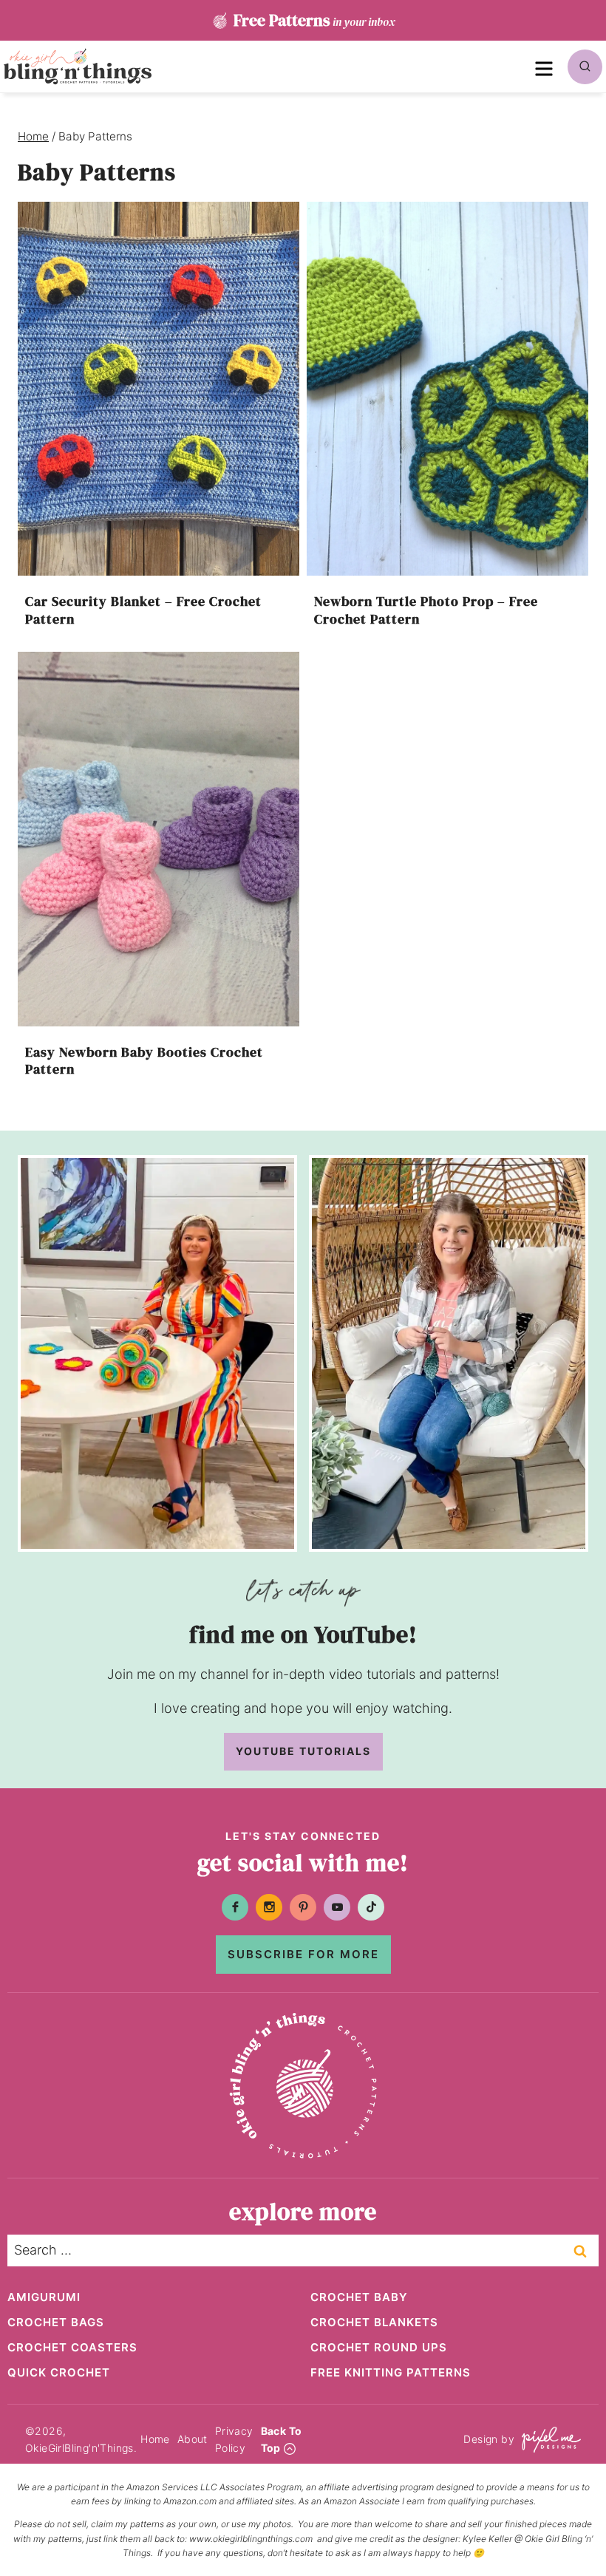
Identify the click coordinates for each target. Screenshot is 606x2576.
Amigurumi (44, 2297)
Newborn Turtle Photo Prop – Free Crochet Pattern (426, 610)
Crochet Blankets (374, 2322)
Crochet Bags (56, 2322)
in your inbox (314, 20)
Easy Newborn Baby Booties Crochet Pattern (144, 1060)
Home (155, 2439)
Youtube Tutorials (303, 1751)
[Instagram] (269, 1907)
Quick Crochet (59, 2372)
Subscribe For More (303, 1954)
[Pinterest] (303, 1907)
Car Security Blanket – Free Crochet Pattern (143, 610)
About (193, 2439)
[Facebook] (235, 1907)
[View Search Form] (585, 67)
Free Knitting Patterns (391, 2372)
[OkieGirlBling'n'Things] (78, 67)
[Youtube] (337, 1907)
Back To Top (282, 2439)
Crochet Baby (359, 2297)
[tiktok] (371, 1907)
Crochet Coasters (72, 2347)
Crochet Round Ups (379, 2347)
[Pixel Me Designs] (548, 2440)
